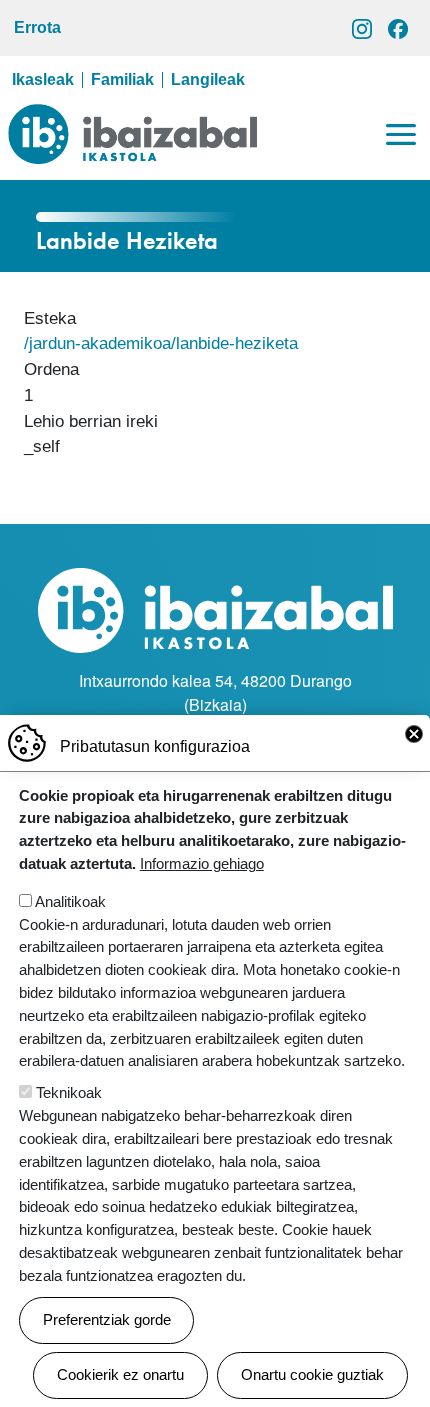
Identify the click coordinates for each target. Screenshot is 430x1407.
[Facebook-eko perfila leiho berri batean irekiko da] (398, 27)
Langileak (208, 80)
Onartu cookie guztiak (312, 1374)
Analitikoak (70, 901)
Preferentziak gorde (107, 1319)
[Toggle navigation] (401, 134)
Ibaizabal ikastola (132, 119)
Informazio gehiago (202, 863)
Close (414, 734)
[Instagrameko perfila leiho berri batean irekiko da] (362, 27)
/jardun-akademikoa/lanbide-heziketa (161, 343)
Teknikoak (69, 1092)
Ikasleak (43, 80)
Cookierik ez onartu (120, 1374)
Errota (37, 27)
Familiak (122, 80)
